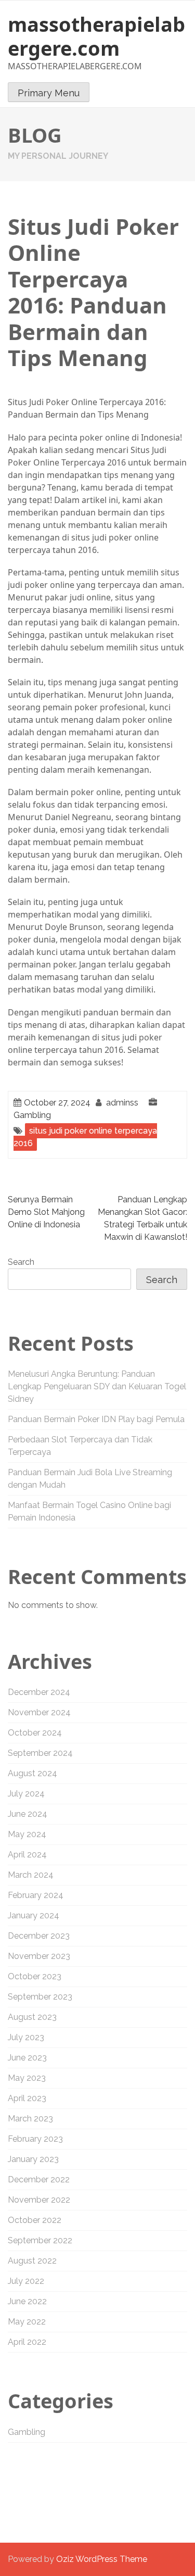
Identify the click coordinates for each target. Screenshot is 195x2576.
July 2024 (26, 1794)
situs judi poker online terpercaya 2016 (85, 1137)
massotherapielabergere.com (96, 36)
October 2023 (35, 1976)
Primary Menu (49, 93)
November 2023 (39, 1956)
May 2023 (27, 2078)
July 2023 (26, 2037)
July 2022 (26, 2281)
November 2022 (39, 2200)
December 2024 (39, 1692)
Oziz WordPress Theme (102, 2559)
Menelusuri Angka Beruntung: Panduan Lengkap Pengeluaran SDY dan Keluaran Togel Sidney (97, 1386)
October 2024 (35, 1733)
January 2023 (33, 2159)
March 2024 (31, 1875)
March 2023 (30, 2119)
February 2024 (36, 1895)
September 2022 (40, 2240)
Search (21, 1262)
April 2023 (27, 2098)
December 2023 (39, 1936)
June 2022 (27, 2301)
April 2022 (27, 2342)
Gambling (32, 1115)
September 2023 (40, 1997)
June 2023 (27, 2058)
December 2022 (39, 2179)
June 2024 (28, 1814)
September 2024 (40, 1753)
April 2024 (27, 1855)
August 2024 (32, 1773)
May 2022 (27, 2322)
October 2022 (35, 2220)
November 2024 (39, 1712)
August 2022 (32, 2261)
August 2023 (32, 2017)
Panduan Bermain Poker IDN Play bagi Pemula (96, 1419)
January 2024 (34, 1915)
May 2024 (27, 1834)
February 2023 (35, 2139)
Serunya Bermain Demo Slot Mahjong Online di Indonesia (46, 1212)
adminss (122, 1103)
